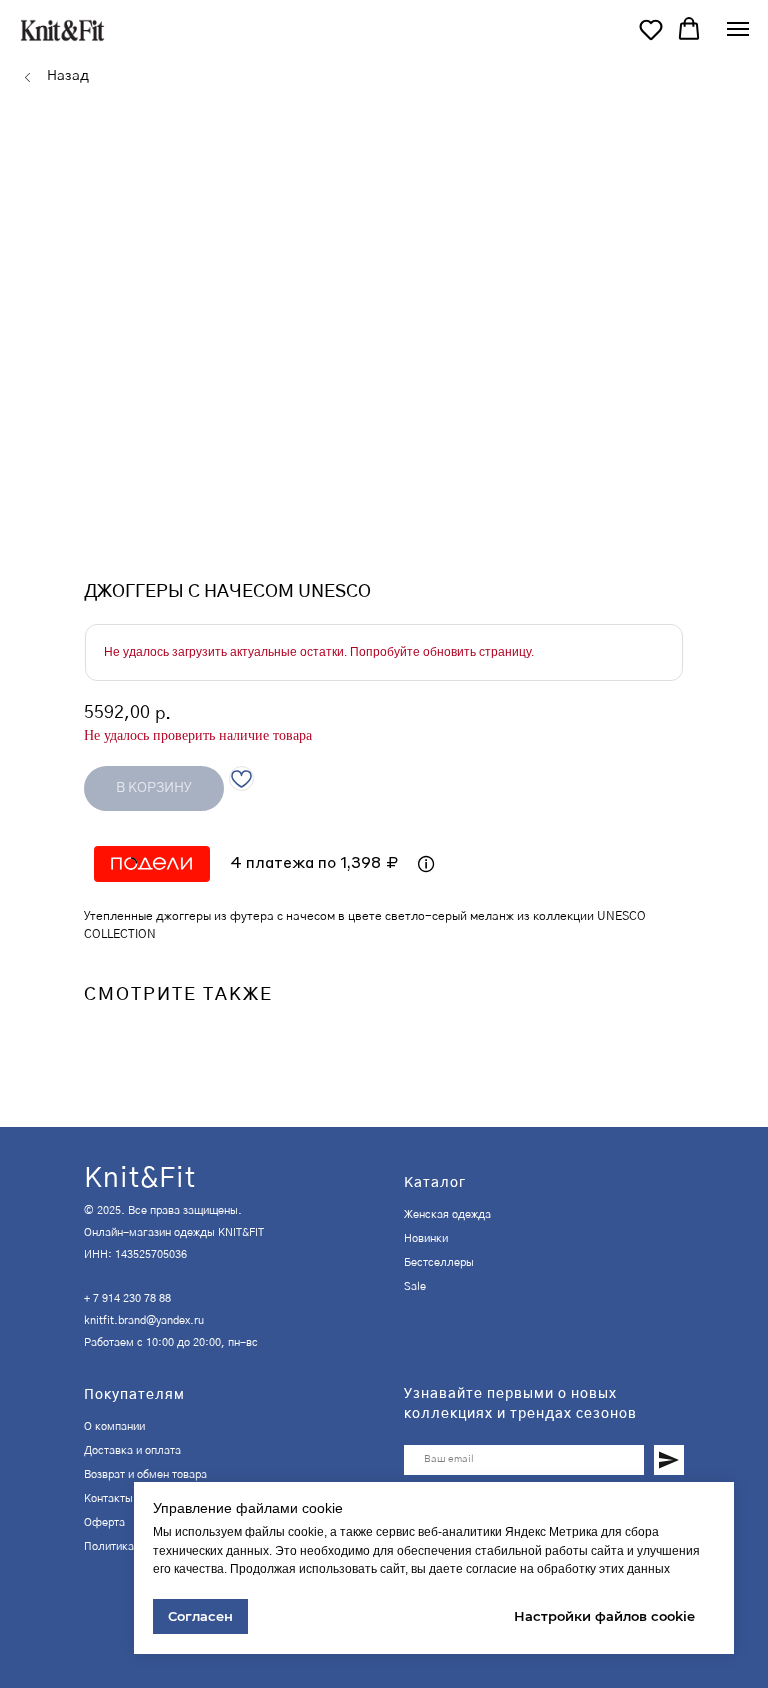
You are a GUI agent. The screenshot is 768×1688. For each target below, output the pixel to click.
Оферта (104, 1522)
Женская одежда (447, 1214)
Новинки (426, 1238)
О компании (114, 1426)
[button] (651, 29)
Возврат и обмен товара (145, 1474)
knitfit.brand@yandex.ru (144, 1320)
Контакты (108, 1498)
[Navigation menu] (738, 29)
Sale (415, 1286)
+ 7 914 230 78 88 (127, 1298)
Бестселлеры (439, 1262)
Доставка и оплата (132, 1450)
